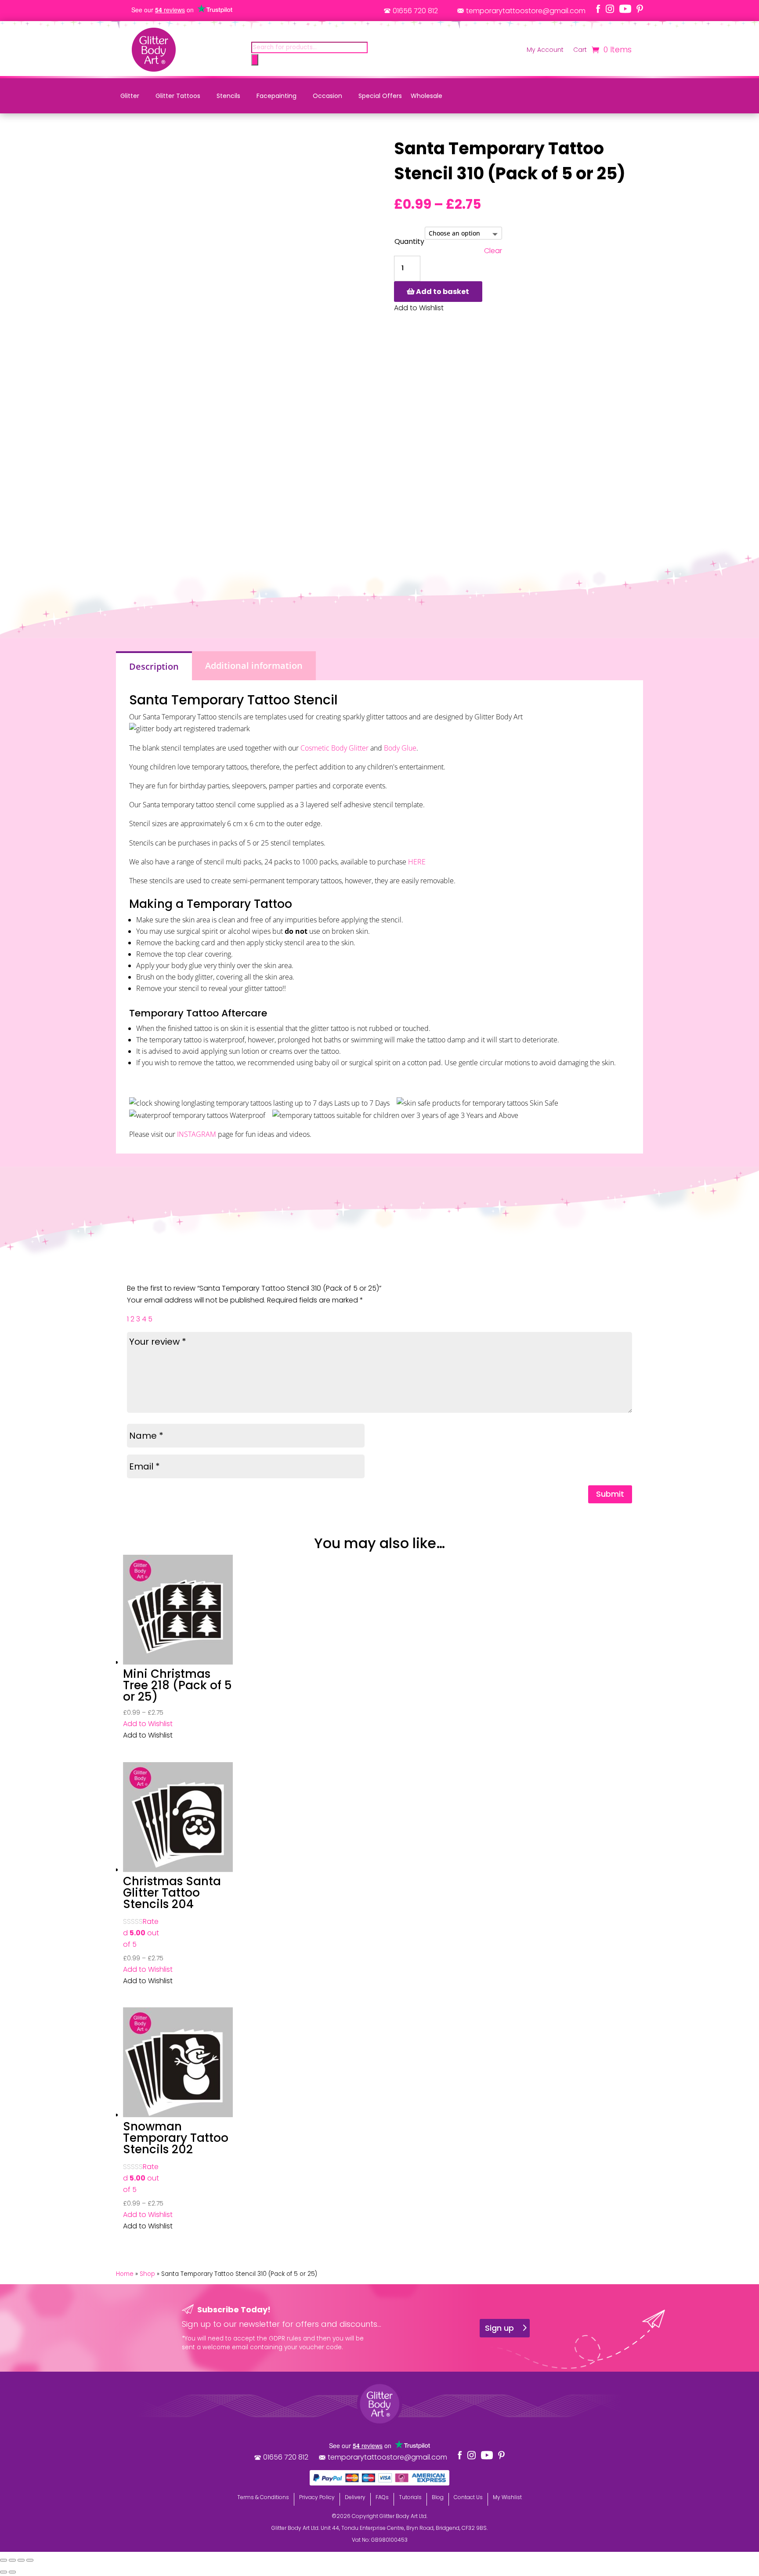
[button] (148, 1724)
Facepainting (276, 96)
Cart (580, 50)
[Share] (21, 2560)
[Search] (255, 60)
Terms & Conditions (263, 2497)
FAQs (382, 2497)
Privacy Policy (317, 2497)
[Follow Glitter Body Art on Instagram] (610, 9)
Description (154, 666)
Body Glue (400, 748)
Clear (493, 251)
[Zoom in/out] (4, 2560)
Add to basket (443, 292)
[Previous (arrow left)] (4, 2572)
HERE (417, 862)
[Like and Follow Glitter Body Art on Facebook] (598, 9)
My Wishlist (507, 2497)
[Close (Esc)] (30, 2560)
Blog (438, 2497)
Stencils (228, 96)
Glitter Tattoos (178, 96)
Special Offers (380, 96)
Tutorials (410, 2497)
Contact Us (468, 2497)
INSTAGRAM (197, 1134)
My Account (545, 50)
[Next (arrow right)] (12, 2572)
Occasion (327, 96)
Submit (610, 1494)
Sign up (499, 2328)
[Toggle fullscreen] (12, 2560)
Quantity (409, 241)
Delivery (355, 2497)
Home (125, 2274)
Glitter (130, 96)
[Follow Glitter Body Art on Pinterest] (640, 9)
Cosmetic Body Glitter (334, 748)
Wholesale (426, 96)
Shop (147, 2274)
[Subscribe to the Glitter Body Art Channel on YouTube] (625, 9)
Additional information (254, 666)
